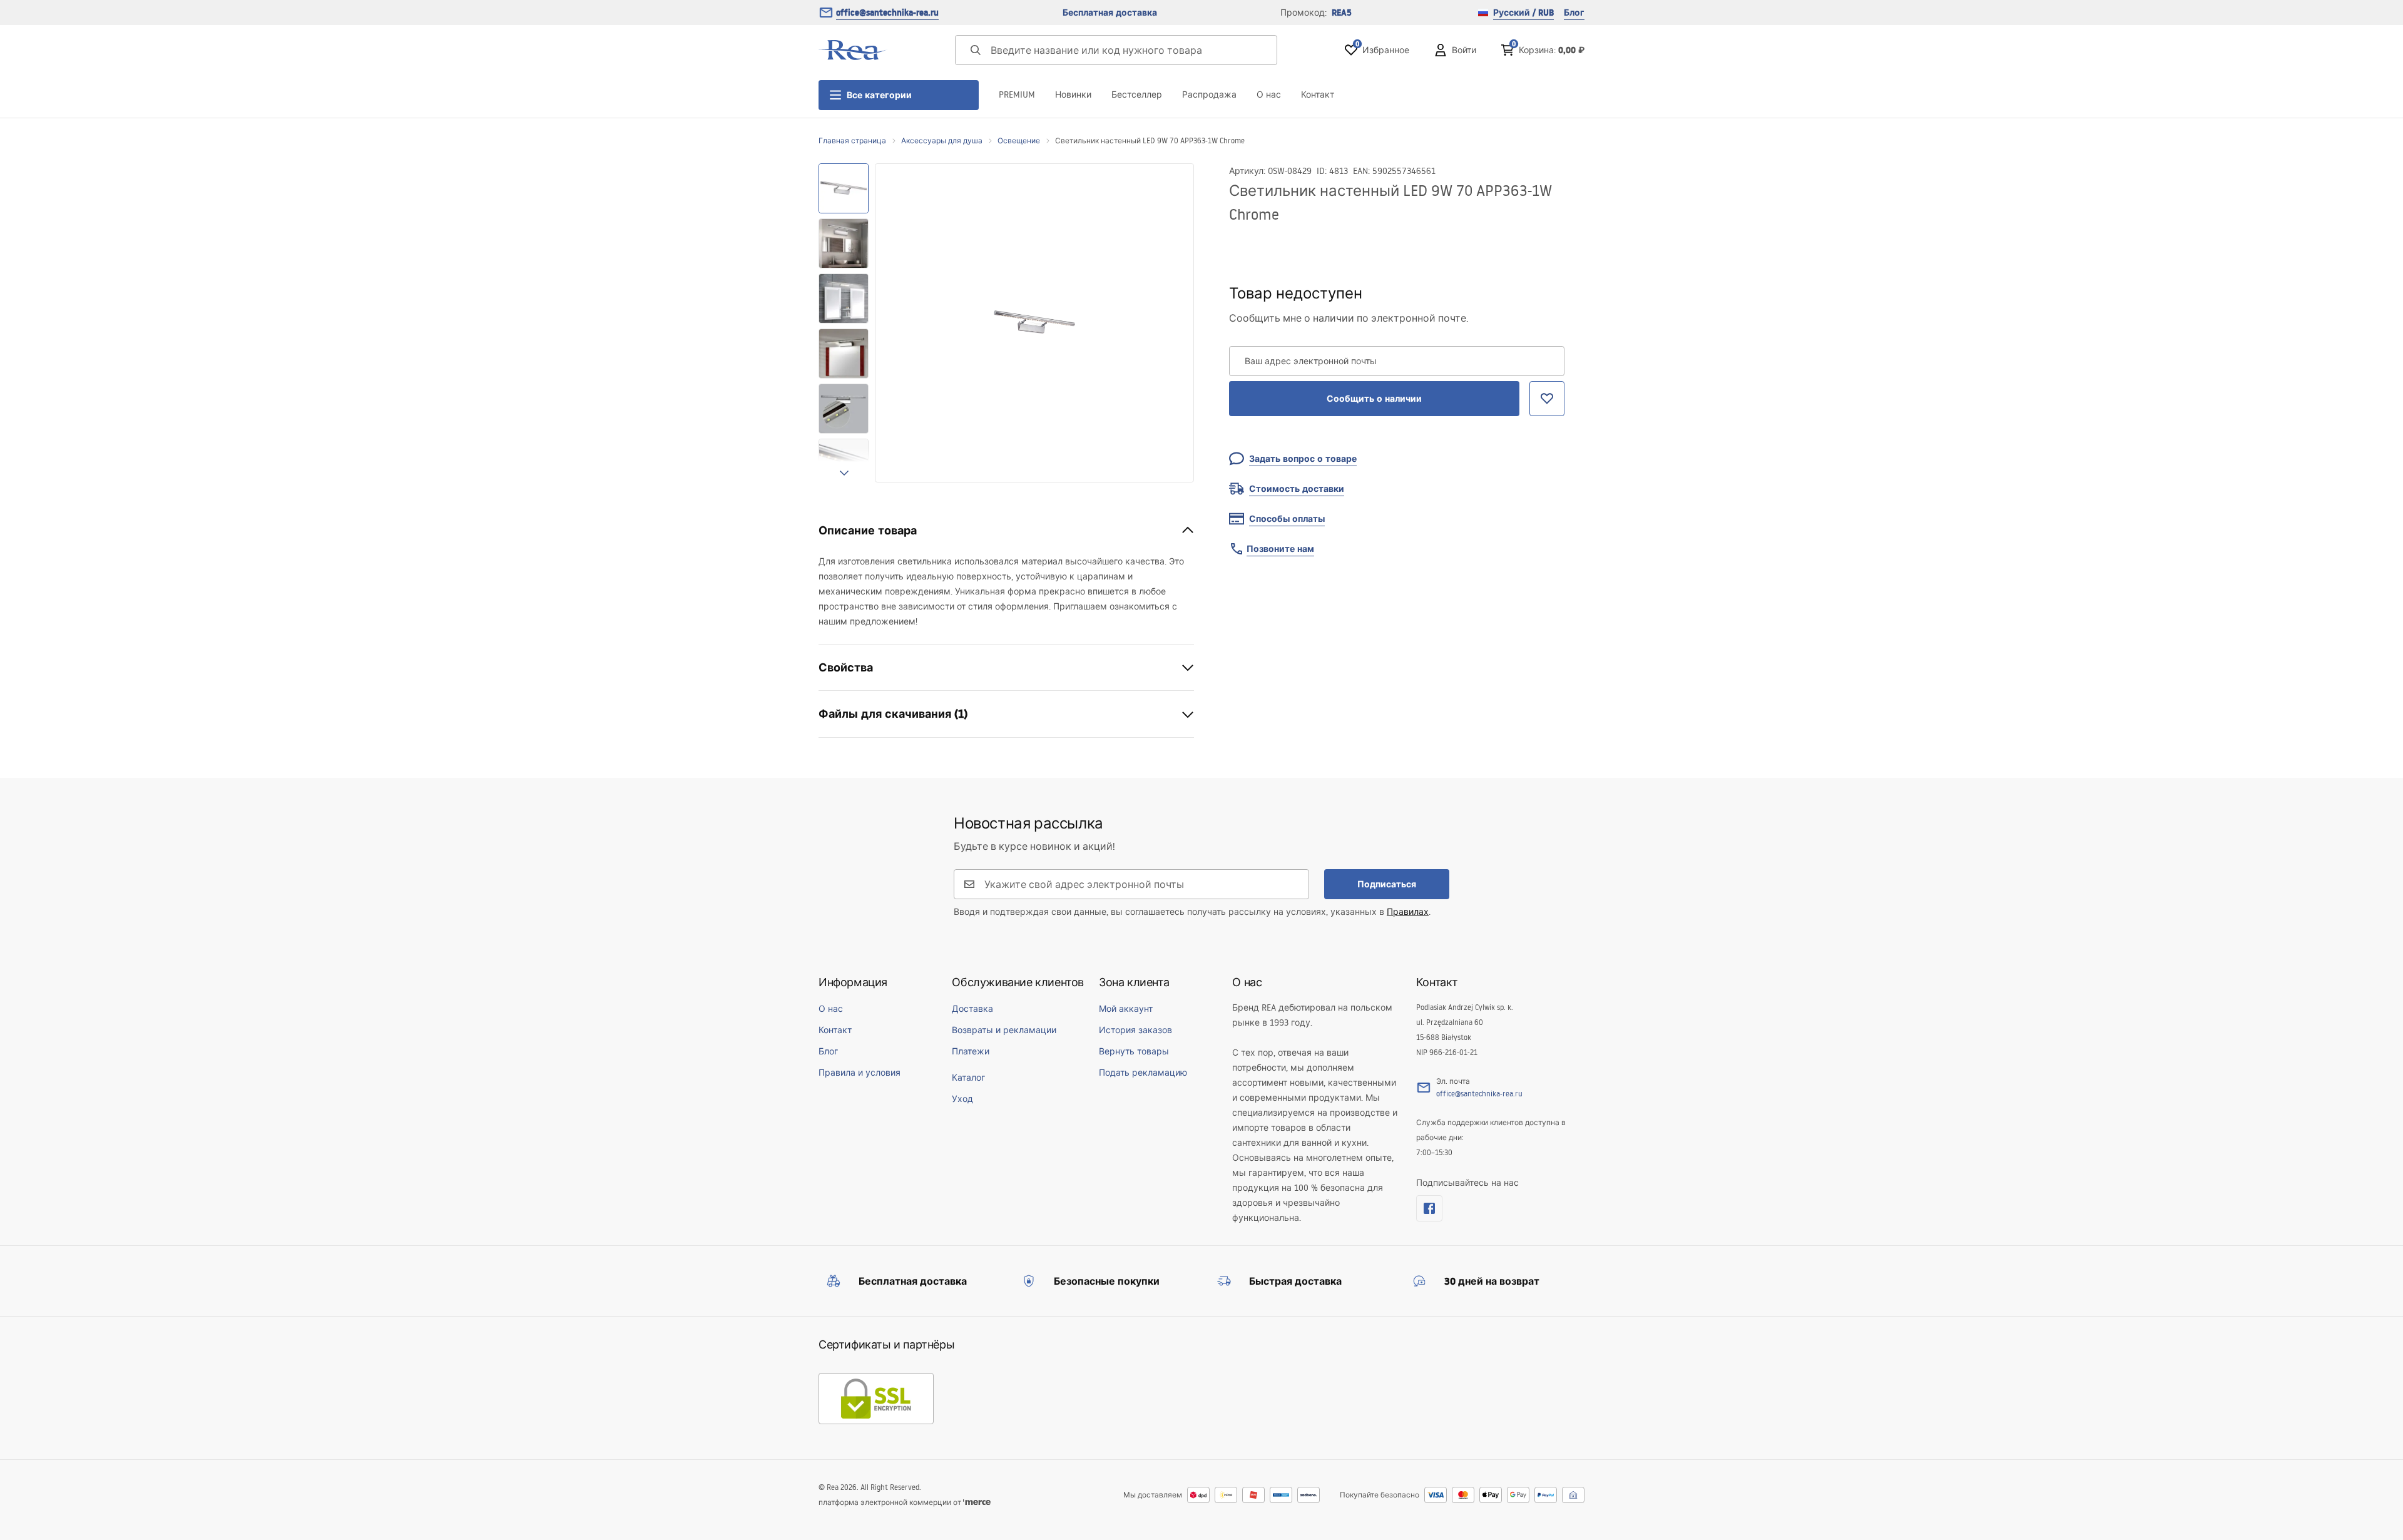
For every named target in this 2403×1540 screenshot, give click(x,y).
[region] (844, 323)
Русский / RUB (1523, 13)
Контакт (1318, 94)
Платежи (971, 1051)
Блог (1574, 13)
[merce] (977, 1502)
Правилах (1408, 912)
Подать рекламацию (1143, 1073)
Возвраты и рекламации (1004, 1030)
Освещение (1019, 140)
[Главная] (853, 50)
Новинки (1073, 94)
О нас (1269, 94)
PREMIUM (1017, 94)
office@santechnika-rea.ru (887, 13)
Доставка (972, 1009)
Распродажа (1209, 94)
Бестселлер (1137, 94)
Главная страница (852, 140)
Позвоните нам (1280, 549)
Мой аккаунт (1126, 1009)
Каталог (968, 1078)
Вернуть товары (1134, 1051)
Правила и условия (860, 1073)
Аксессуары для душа (942, 140)
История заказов (1135, 1030)
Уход (962, 1099)
